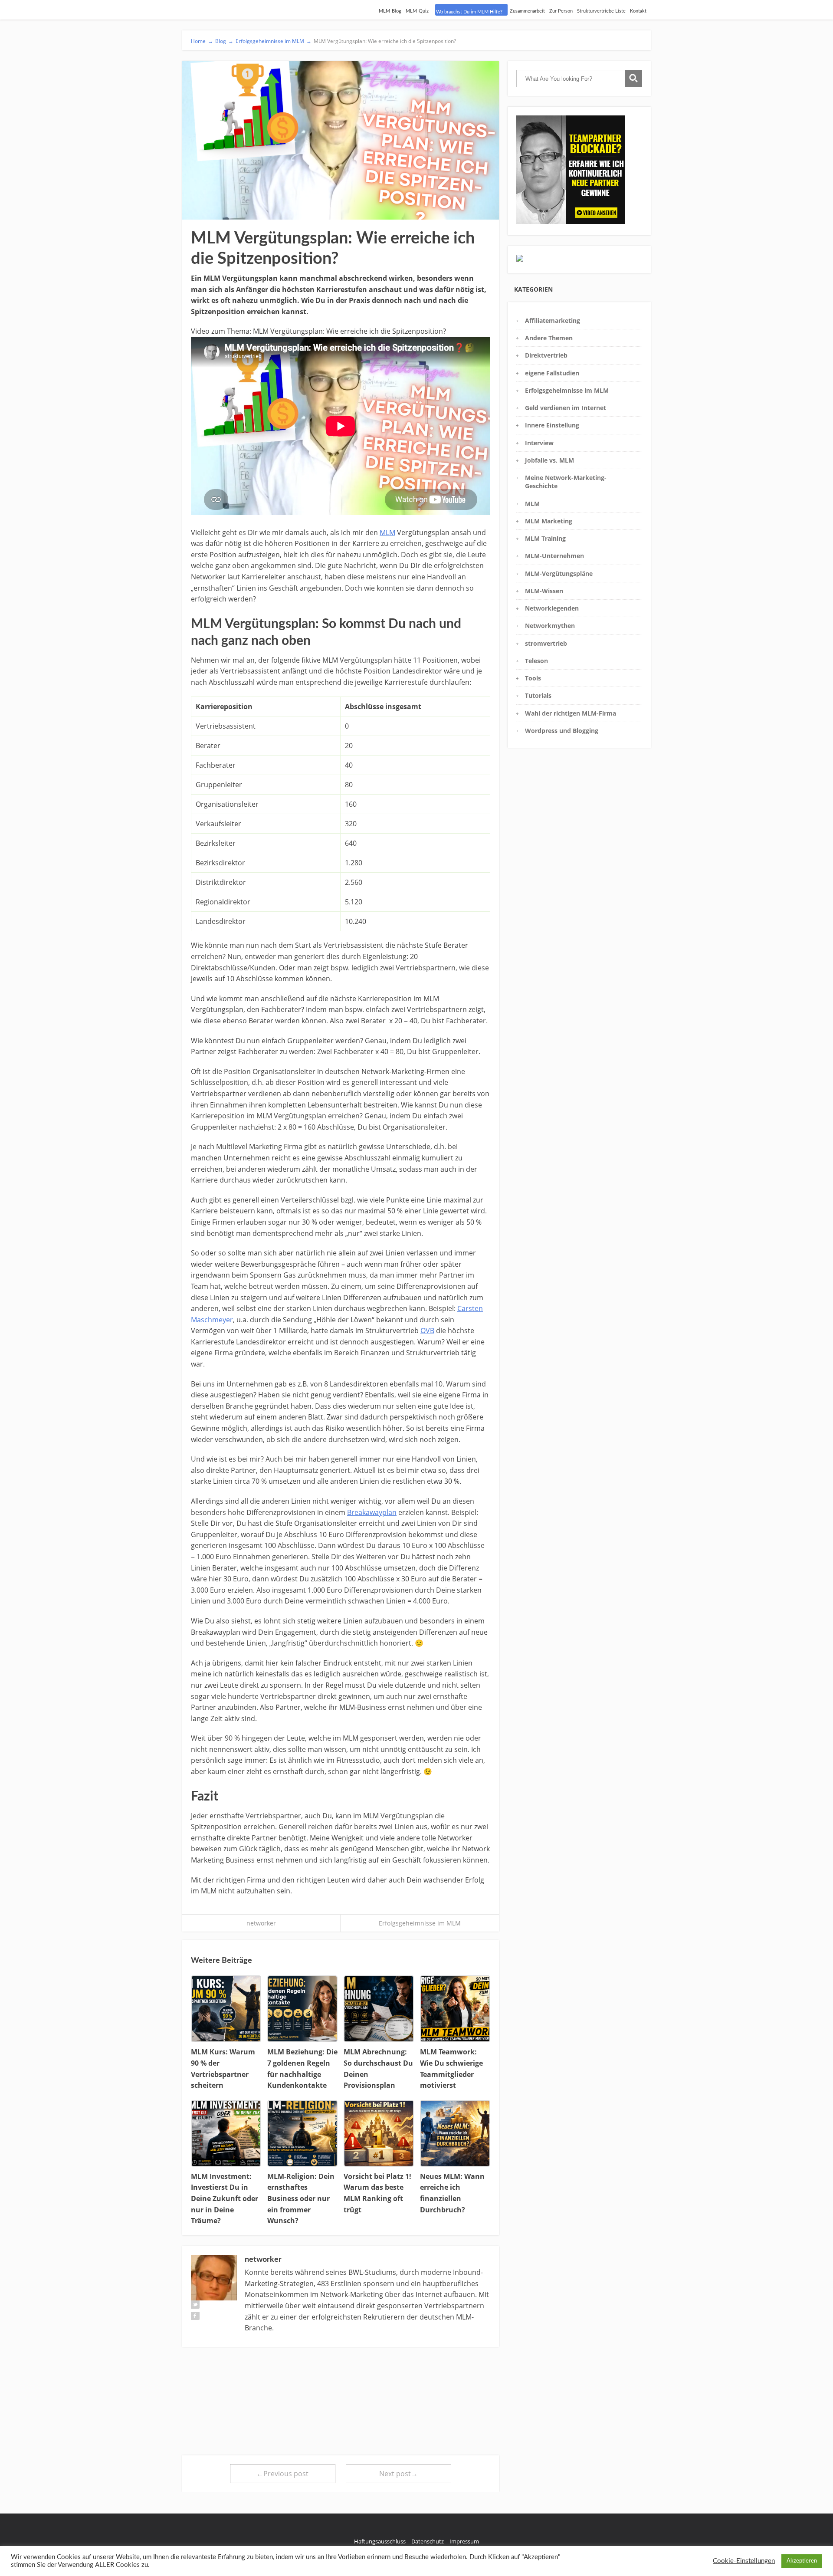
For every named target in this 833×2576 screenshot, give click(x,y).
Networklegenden (552, 608)
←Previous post (282, 2474)
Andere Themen (549, 338)
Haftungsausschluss (380, 2541)
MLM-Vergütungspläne (559, 573)
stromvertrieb (546, 643)
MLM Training (545, 538)
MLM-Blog (390, 11)
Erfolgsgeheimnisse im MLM (420, 1923)
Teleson (536, 661)
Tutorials (538, 695)
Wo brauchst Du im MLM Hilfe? (469, 12)
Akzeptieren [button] (802, 2561)
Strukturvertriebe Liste (601, 11)
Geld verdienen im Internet (566, 408)
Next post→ (398, 2474)
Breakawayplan (372, 1512)
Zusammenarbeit (527, 11)
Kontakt (638, 11)
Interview (539, 443)
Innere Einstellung (552, 425)
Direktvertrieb (546, 355)
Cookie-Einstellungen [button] (744, 2561)
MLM (387, 532)
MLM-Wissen (544, 591)
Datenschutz (428, 2541)
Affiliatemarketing (553, 320)
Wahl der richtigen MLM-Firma (571, 713)
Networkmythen (550, 626)
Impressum (464, 2541)
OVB (427, 1331)
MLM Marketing (549, 521)
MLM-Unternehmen (554, 556)
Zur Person (561, 11)
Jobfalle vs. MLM (549, 460)
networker (261, 1923)
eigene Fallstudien (552, 373)
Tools (533, 678)
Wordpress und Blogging (562, 731)
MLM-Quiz (417, 11)
